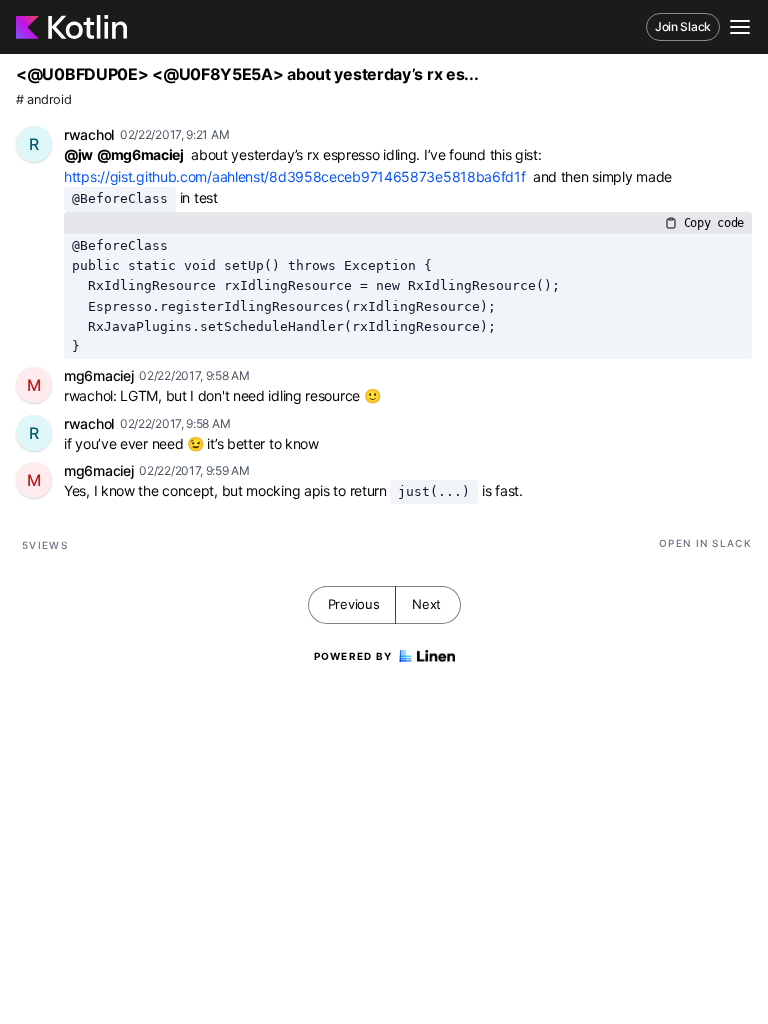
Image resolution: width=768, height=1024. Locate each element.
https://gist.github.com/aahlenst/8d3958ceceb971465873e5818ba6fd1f (295, 176)
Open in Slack (705, 543)
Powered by (353, 656)
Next (426, 604)
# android (43, 99)
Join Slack (683, 26)
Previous (354, 604)
